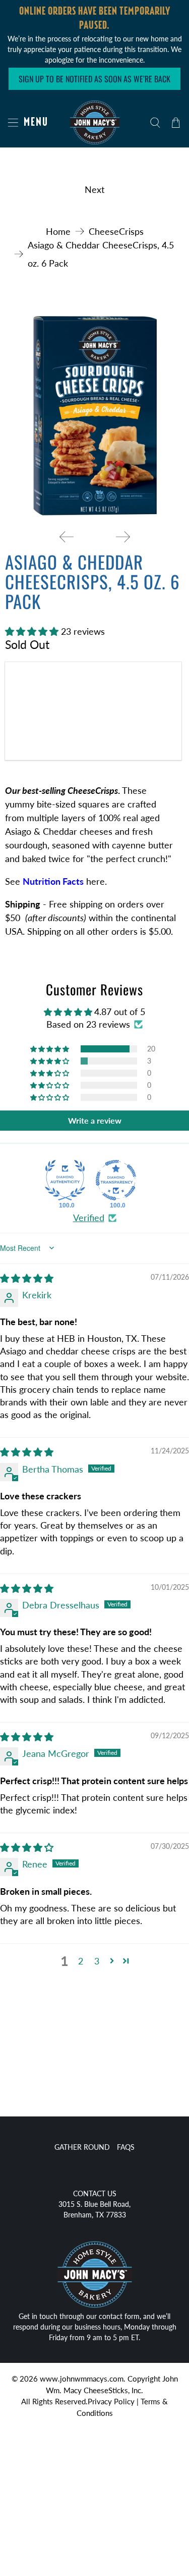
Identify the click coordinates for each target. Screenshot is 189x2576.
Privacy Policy (111, 2401)
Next (94, 189)
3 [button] (97, 1961)
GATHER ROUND (82, 2147)
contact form (119, 2316)
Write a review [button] (95, 1120)
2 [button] (81, 1961)
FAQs (126, 2147)
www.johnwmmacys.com (82, 2379)
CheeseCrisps (116, 231)
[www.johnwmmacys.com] (94, 122)
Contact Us (95, 2193)
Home (58, 231)
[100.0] (65, 1180)
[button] (32, 631)
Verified (89, 1218)
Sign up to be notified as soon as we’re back (94, 79)
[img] (27, 1278)
